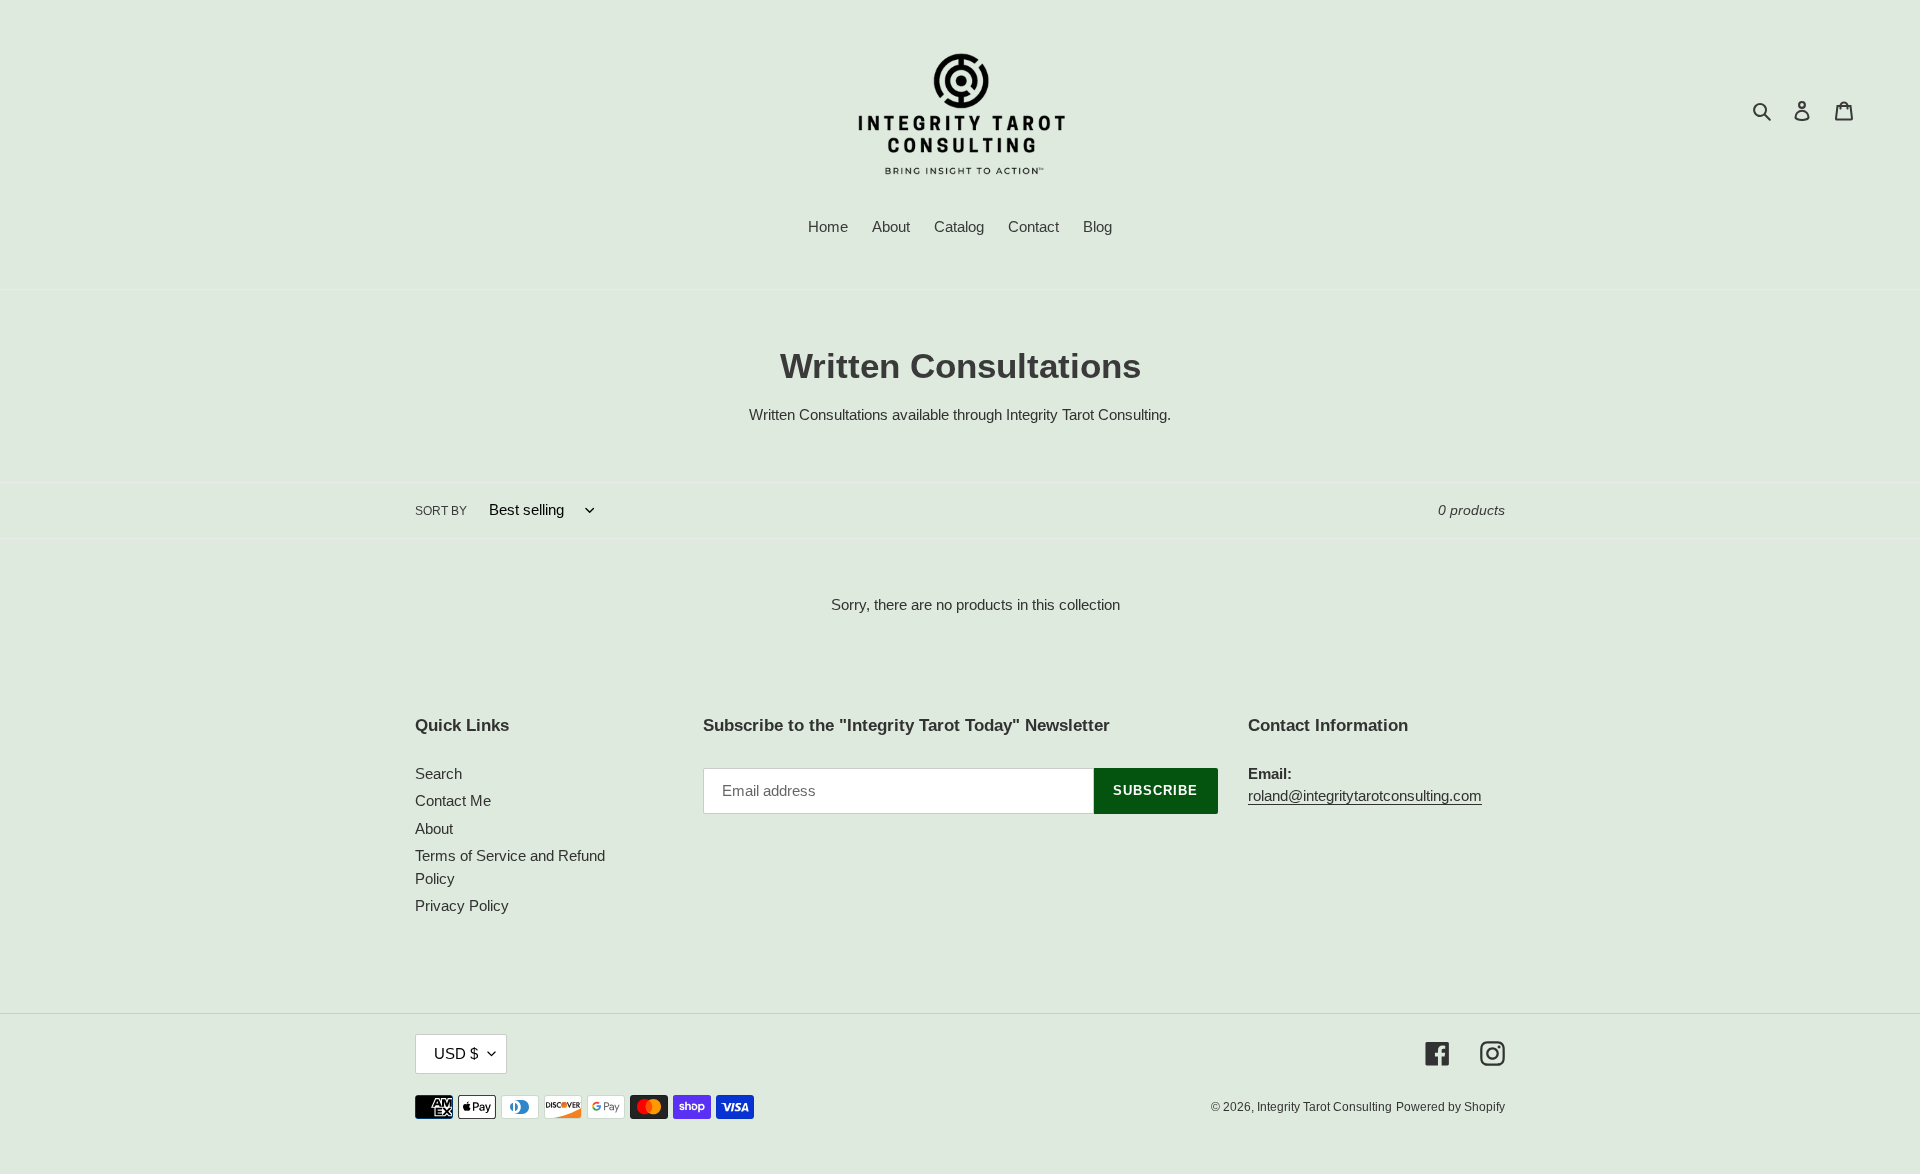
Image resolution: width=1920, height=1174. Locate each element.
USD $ (456, 1053)
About (434, 828)
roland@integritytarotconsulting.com (1365, 795)
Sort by (441, 511)
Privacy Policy (462, 905)
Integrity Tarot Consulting (1324, 1107)
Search (438, 773)
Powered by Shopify (1450, 1107)
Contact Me (453, 800)
